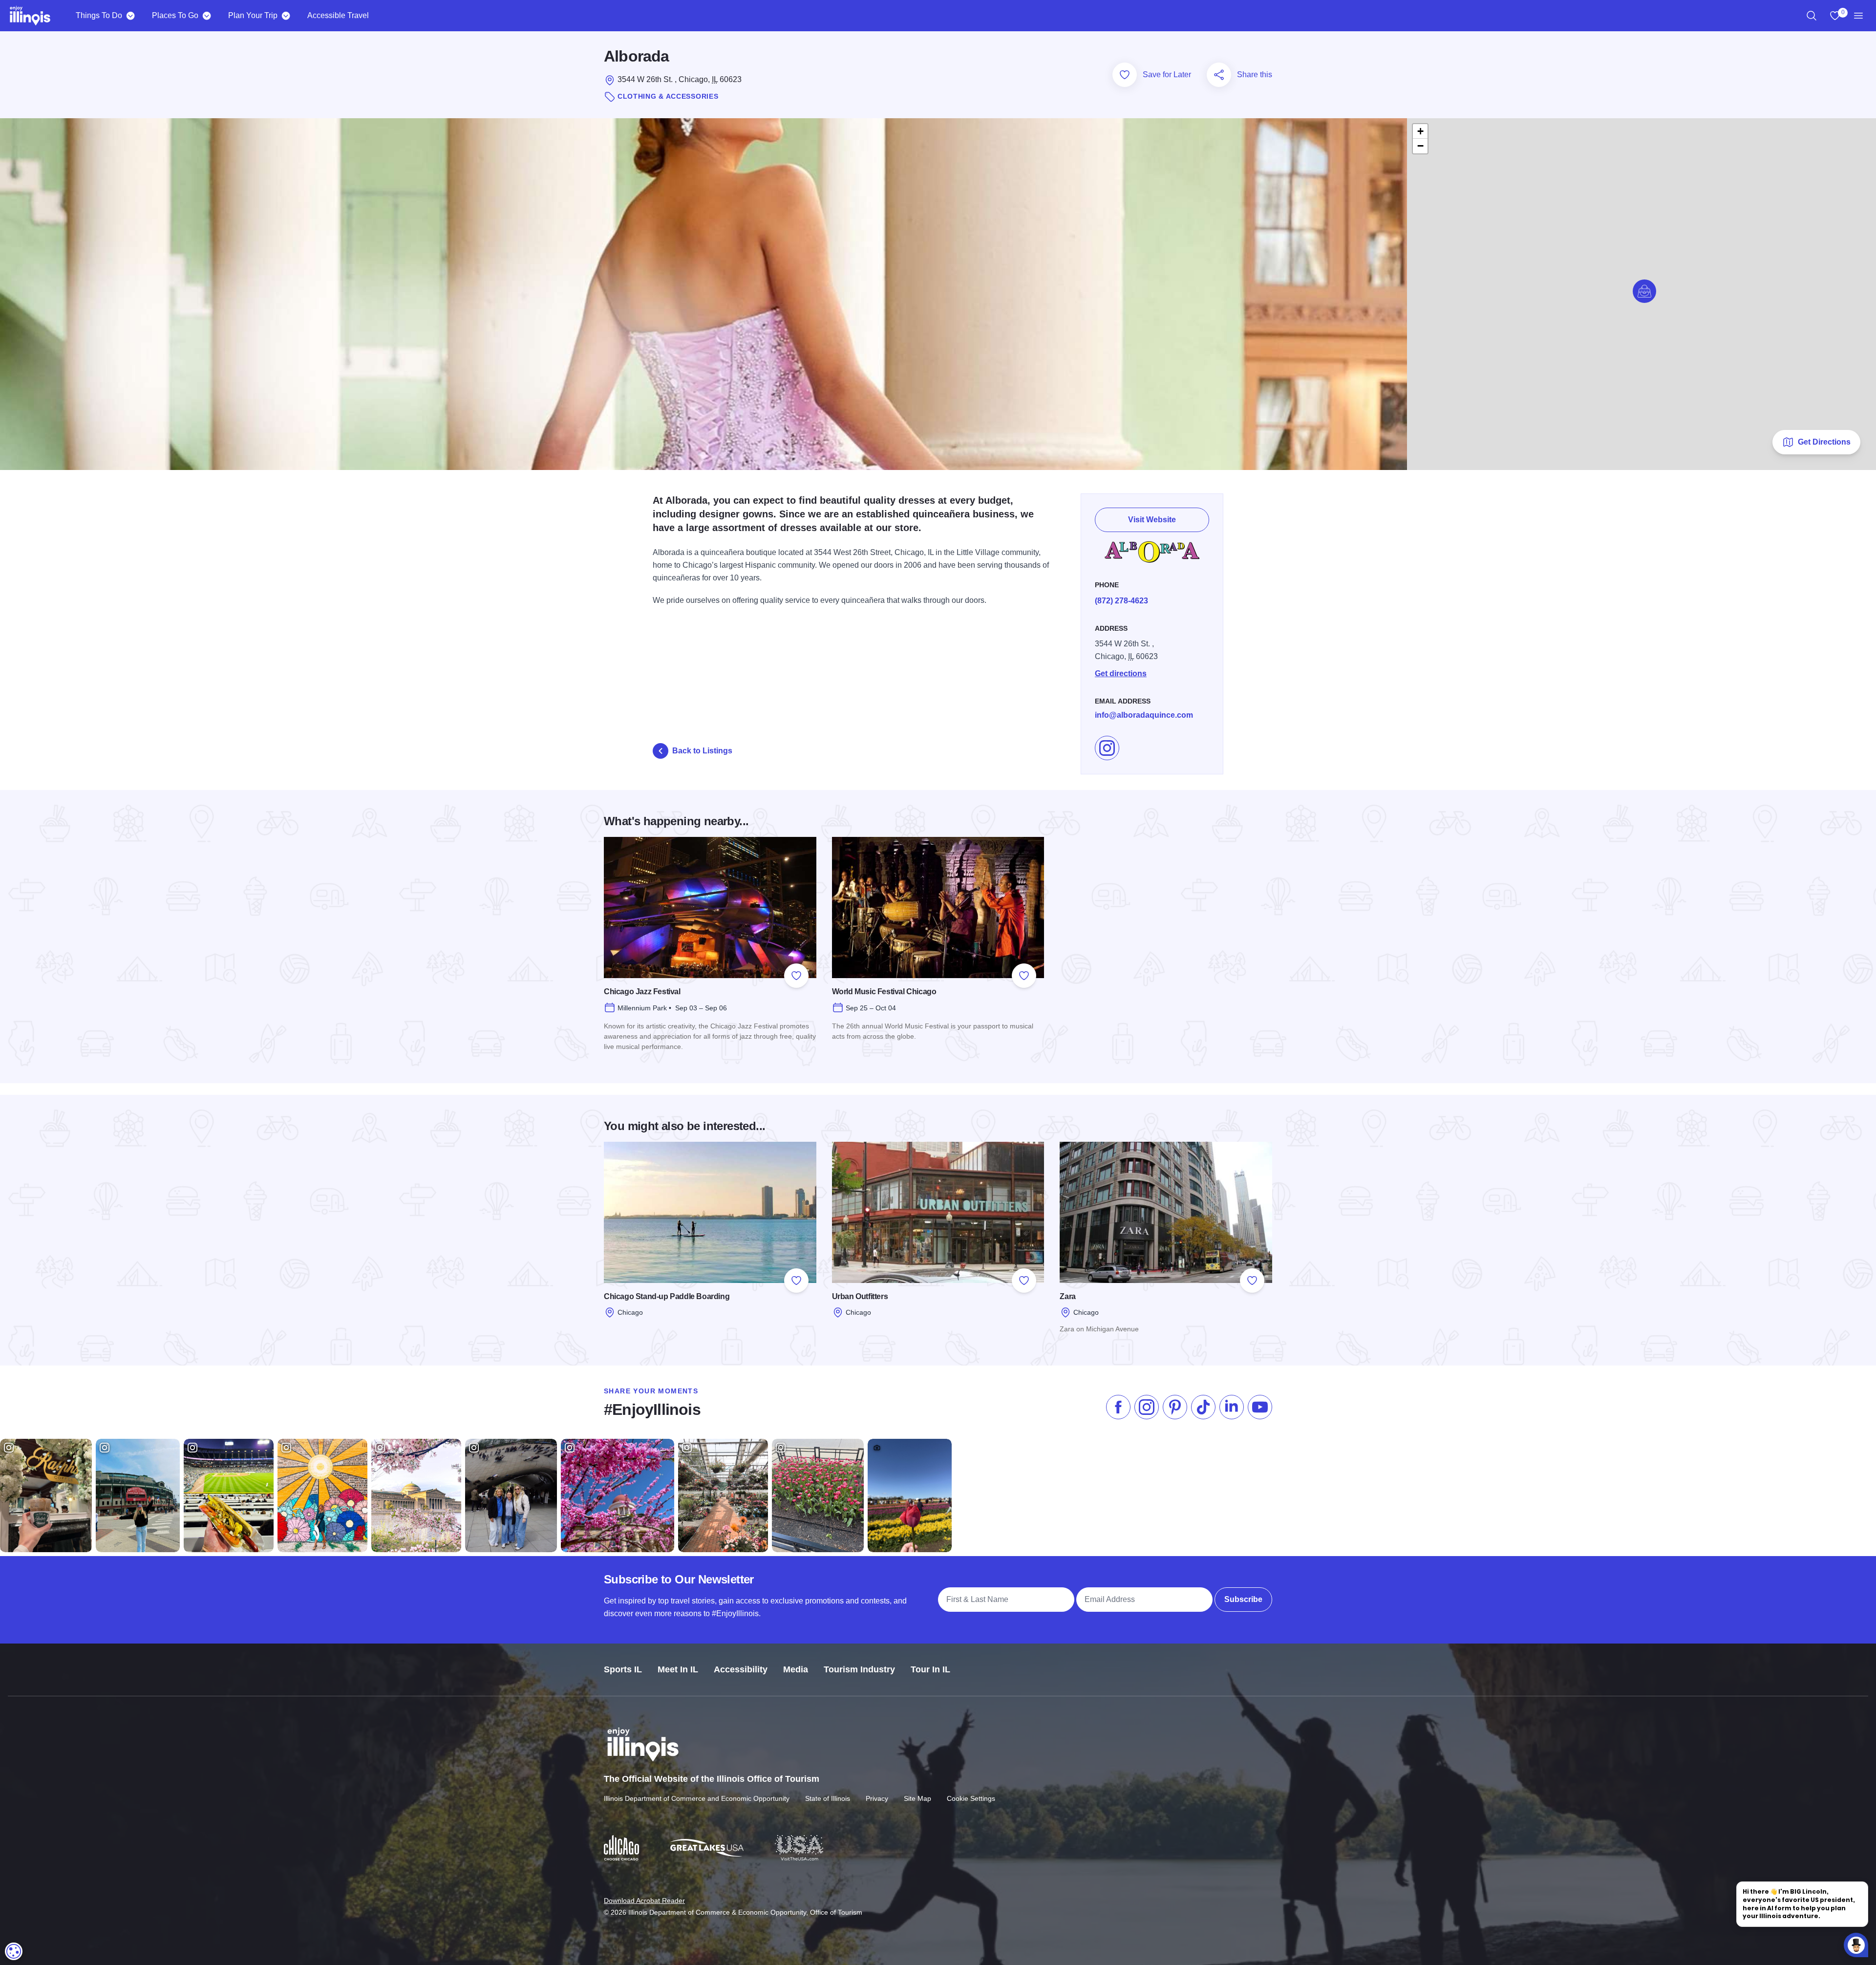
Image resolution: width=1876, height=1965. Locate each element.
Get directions (1121, 673)
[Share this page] (1219, 75)
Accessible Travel (338, 15)
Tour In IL (930, 1669)
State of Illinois (828, 1798)
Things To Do (99, 15)
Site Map (917, 1798)
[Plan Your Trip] (286, 16)
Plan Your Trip (253, 15)
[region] (1812, 16)
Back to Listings (702, 751)
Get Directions (1824, 442)
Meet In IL (678, 1669)
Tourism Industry (859, 1669)
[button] (1644, 291)
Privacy (877, 1798)
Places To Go (175, 15)
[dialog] (14, 1951)
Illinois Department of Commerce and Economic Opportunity (697, 1798)
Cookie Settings (971, 1798)
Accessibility (741, 1669)
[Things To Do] (130, 16)
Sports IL (623, 1669)
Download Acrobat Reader (644, 1901)
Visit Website (1152, 520)
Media (796, 1669)
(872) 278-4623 (1121, 601)
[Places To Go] (206, 16)
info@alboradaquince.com (1144, 715)
